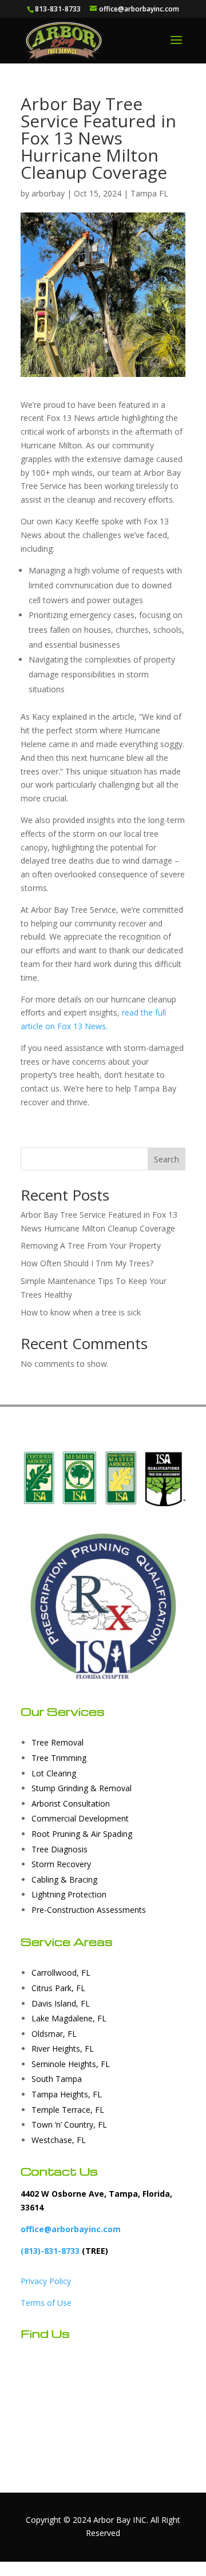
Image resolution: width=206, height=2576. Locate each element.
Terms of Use (46, 2303)
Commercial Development (80, 1818)
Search (167, 1159)
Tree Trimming (59, 1758)
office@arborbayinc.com (71, 2229)
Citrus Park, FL (58, 1988)
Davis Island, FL (61, 2003)
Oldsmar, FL (54, 2034)
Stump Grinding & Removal (82, 1788)
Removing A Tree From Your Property (91, 1245)
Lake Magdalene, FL (69, 2018)
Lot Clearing (54, 1773)
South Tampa (57, 2079)
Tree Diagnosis (60, 1849)
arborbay (48, 193)
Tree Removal (58, 1742)
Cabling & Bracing (64, 1879)
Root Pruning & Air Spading (82, 1834)
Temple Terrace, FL (68, 2110)
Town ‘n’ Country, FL (69, 2124)
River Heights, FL (63, 2049)
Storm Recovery (61, 1864)
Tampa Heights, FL (67, 2094)
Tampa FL (149, 193)
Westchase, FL (59, 2140)
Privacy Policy (46, 2281)
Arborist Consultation (71, 1803)
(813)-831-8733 (50, 2251)
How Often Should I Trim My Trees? (87, 1263)
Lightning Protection (69, 1894)
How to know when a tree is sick (81, 1312)
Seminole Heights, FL (71, 2064)
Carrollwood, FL (61, 1973)
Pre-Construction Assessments (89, 1910)
